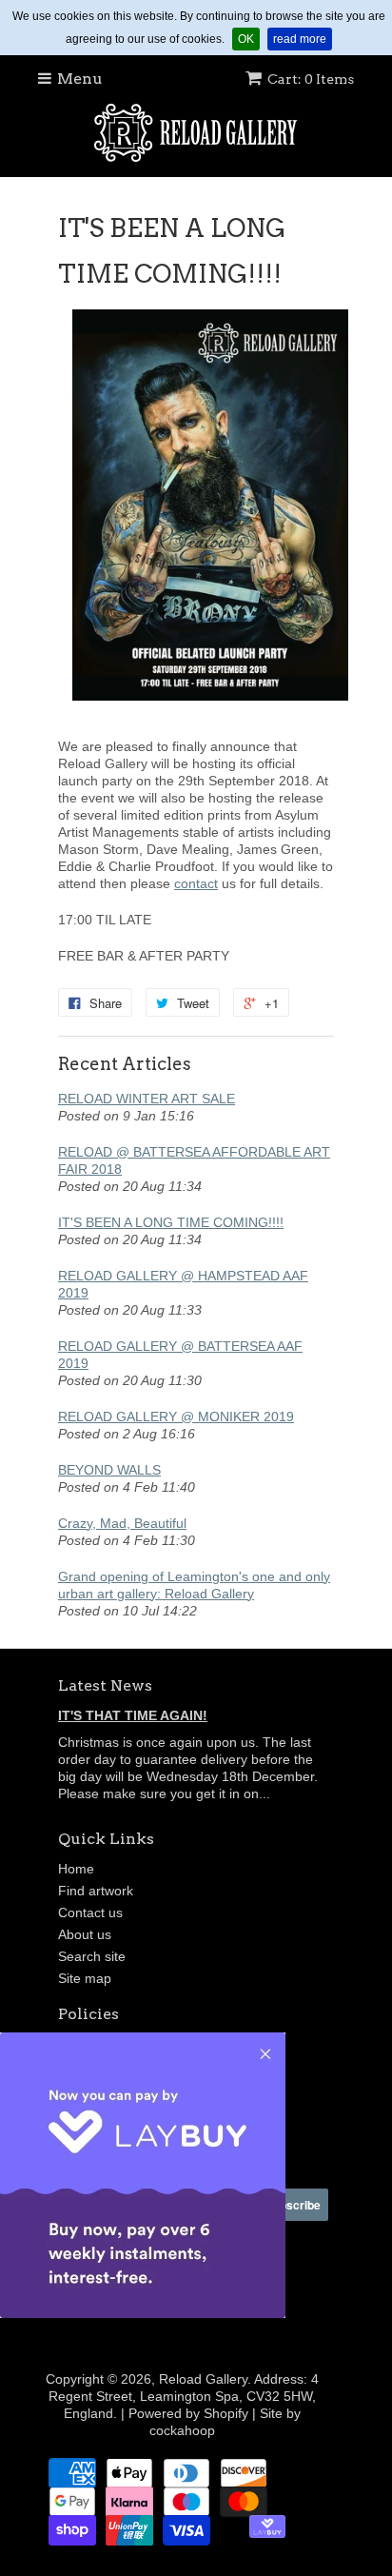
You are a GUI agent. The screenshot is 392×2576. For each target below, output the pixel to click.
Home (76, 1869)
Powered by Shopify (188, 2413)
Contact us (90, 1912)
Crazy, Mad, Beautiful (122, 1523)
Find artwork (96, 1891)
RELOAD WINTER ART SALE (147, 1099)
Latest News (105, 1685)
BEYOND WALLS (109, 1470)
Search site (92, 1956)
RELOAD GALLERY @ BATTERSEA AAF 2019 (180, 1355)
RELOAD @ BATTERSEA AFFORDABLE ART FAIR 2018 (194, 1160)
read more (303, 39)
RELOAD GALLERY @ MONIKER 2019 (176, 1417)
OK (249, 39)
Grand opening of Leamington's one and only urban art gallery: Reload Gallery (194, 1585)
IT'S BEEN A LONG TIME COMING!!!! (171, 1222)
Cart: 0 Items (311, 79)
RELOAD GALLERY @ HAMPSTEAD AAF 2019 (183, 1284)
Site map (85, 1978)
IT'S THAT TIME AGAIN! (133, 1715)
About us (85, 1934)
